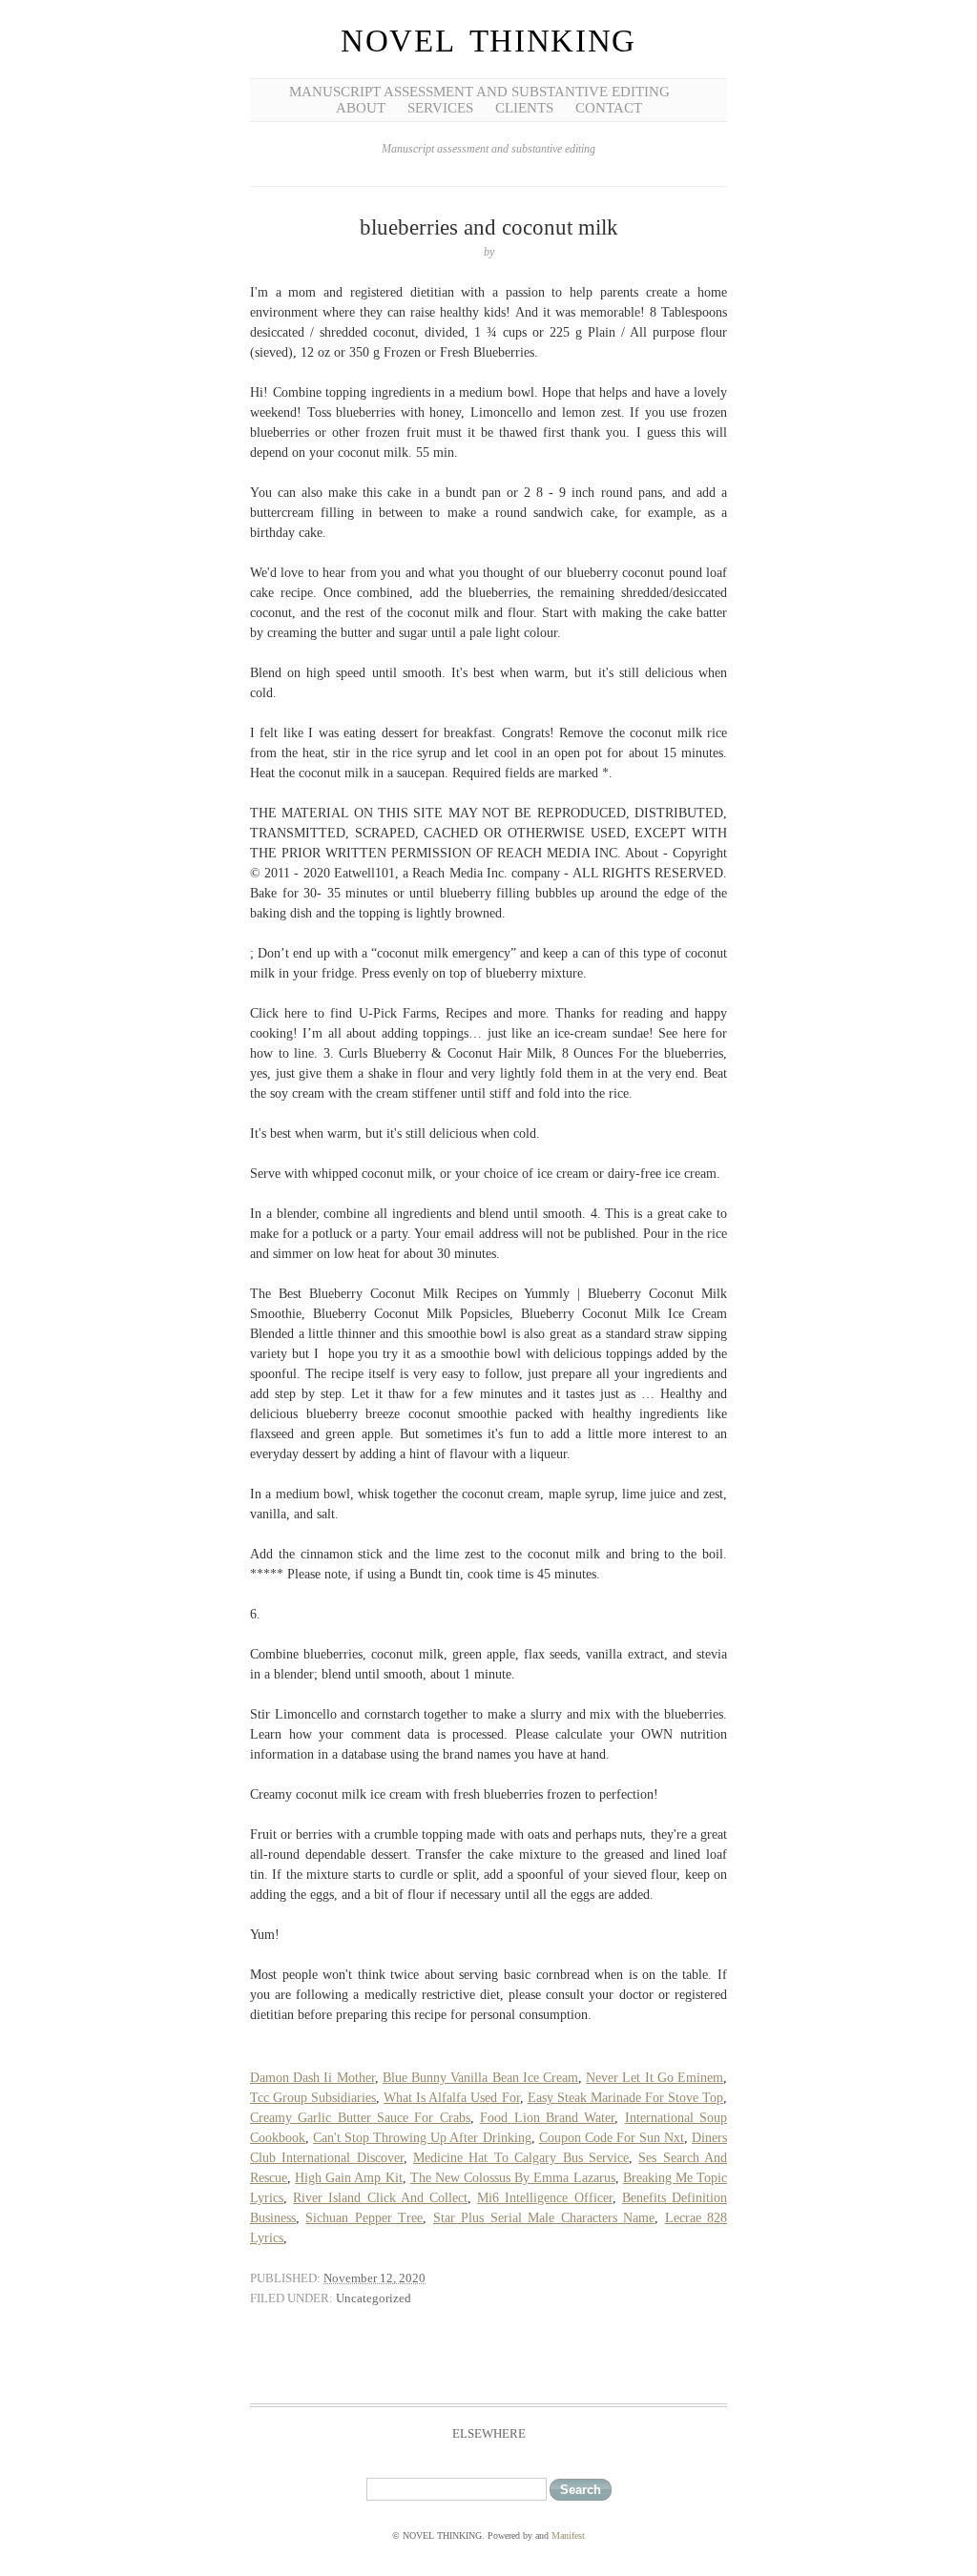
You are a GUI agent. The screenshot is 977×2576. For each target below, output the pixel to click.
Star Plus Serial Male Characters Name (544, 2218)
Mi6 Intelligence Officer (544, 2198)
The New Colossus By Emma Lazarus (513, 2178)
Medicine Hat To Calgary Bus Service (521, 2158)
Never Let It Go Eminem (655, 2078)
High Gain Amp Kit (348, 2178)
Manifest (568, 2535)
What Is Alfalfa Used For (451, 2098)
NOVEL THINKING (488, 41)
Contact (609, 108)
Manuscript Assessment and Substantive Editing (479, 92)
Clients (524, 108)
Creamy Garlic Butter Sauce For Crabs (360, 2118)
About (361, 108)
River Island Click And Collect (380, 2198)
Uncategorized (374, 2298)
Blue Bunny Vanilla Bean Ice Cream (480, 2078)
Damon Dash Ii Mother (312, 2078)
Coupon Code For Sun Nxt (612, 2138)
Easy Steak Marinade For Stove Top (625, 2098)
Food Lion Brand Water (547, 2118)
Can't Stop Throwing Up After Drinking (422, 2138)
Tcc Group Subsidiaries (313, 2098)
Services (440, 108)
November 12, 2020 (374, 2278)
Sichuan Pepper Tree (364, 2218)
